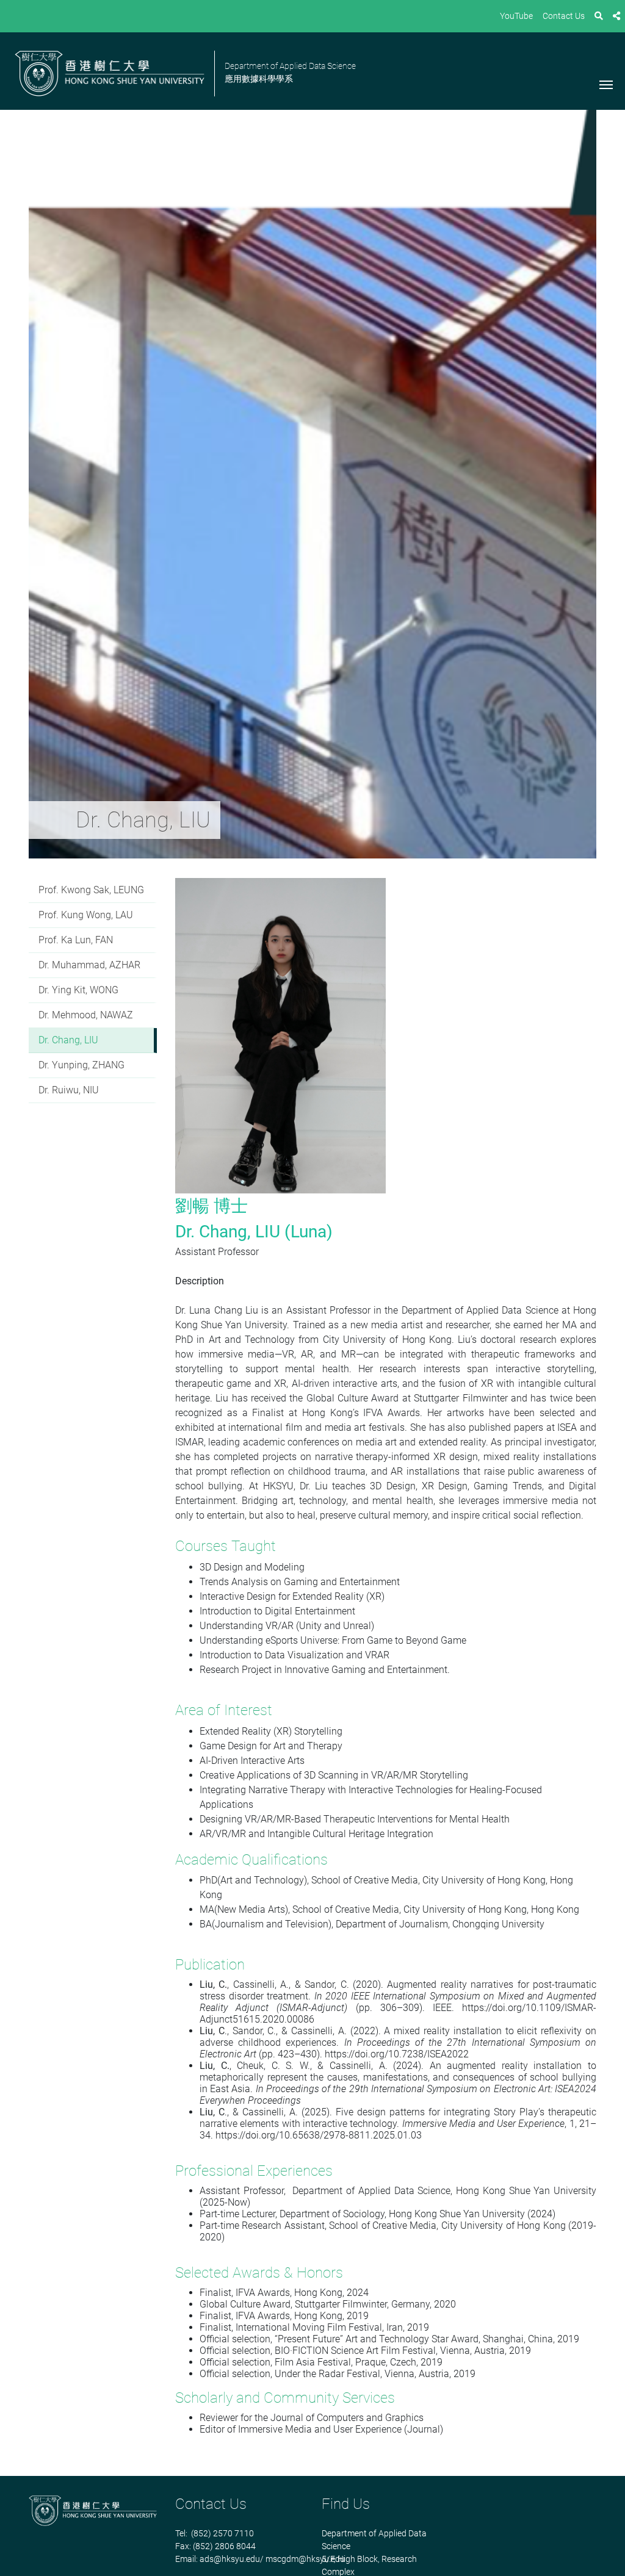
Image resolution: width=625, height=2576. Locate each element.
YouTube (516, 16)
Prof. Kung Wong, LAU (86, 915)
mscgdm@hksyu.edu (305, 2559)
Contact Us (564, 16)
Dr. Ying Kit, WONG (78, 990)
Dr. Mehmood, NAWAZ (86, 1015)
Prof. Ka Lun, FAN (76, 940)
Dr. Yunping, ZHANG (81, 1065)
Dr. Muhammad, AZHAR (89, 965)
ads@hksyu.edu (230, 2559)
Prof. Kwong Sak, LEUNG (91, 890)
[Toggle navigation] (606, 84)
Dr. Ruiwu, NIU (69, 1090)
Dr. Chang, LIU (68, 1040)
